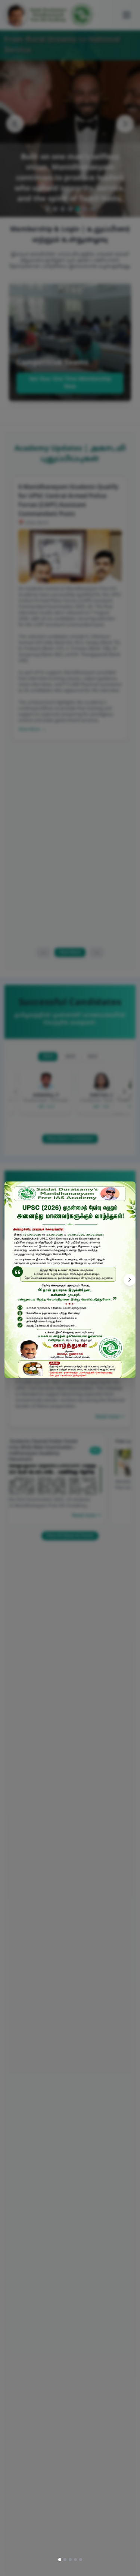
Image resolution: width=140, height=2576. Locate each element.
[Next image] (130, 1280)
